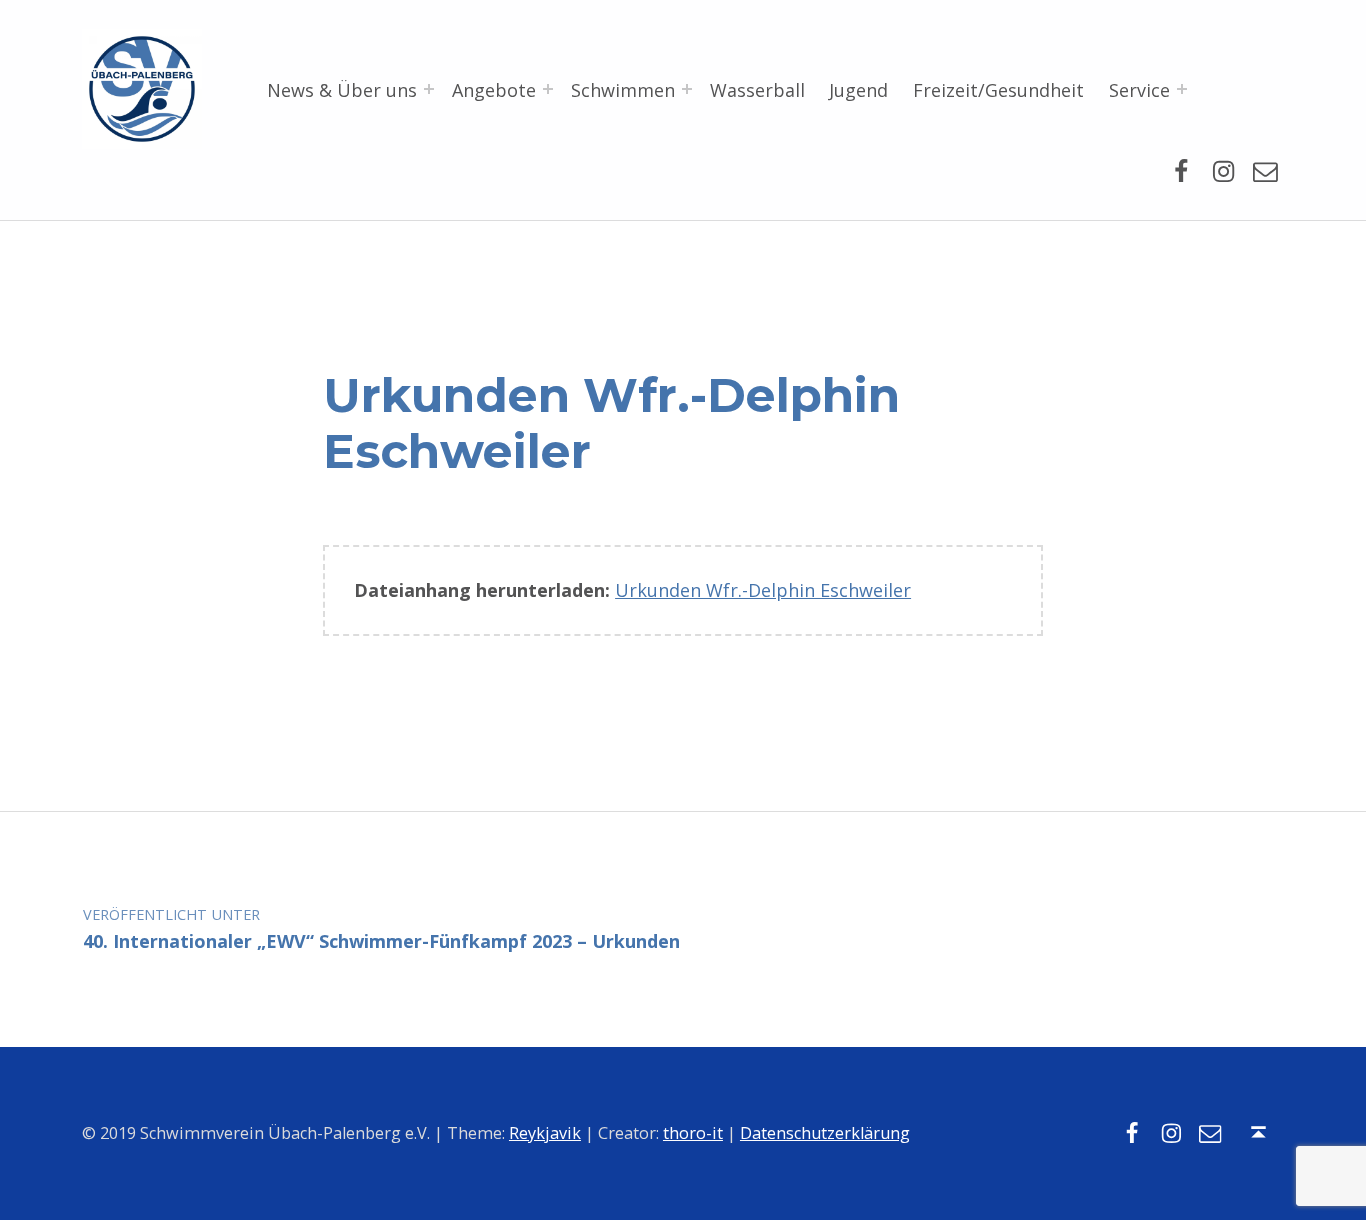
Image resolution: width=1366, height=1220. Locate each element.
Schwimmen (623, 90)
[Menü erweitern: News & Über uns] (429, 89)
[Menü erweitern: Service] (1182, 89)
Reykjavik (545, 1133)
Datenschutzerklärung (825, 1133)
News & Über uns (342, 90)
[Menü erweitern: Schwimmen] (687, 89)
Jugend (858, 90)
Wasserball (757, 90)
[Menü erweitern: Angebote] (548, 89)
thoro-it (693, 1133)
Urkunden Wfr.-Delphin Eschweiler (763, 590)
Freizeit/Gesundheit (998, 90)
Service (1139, 90)
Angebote (494, 90)
